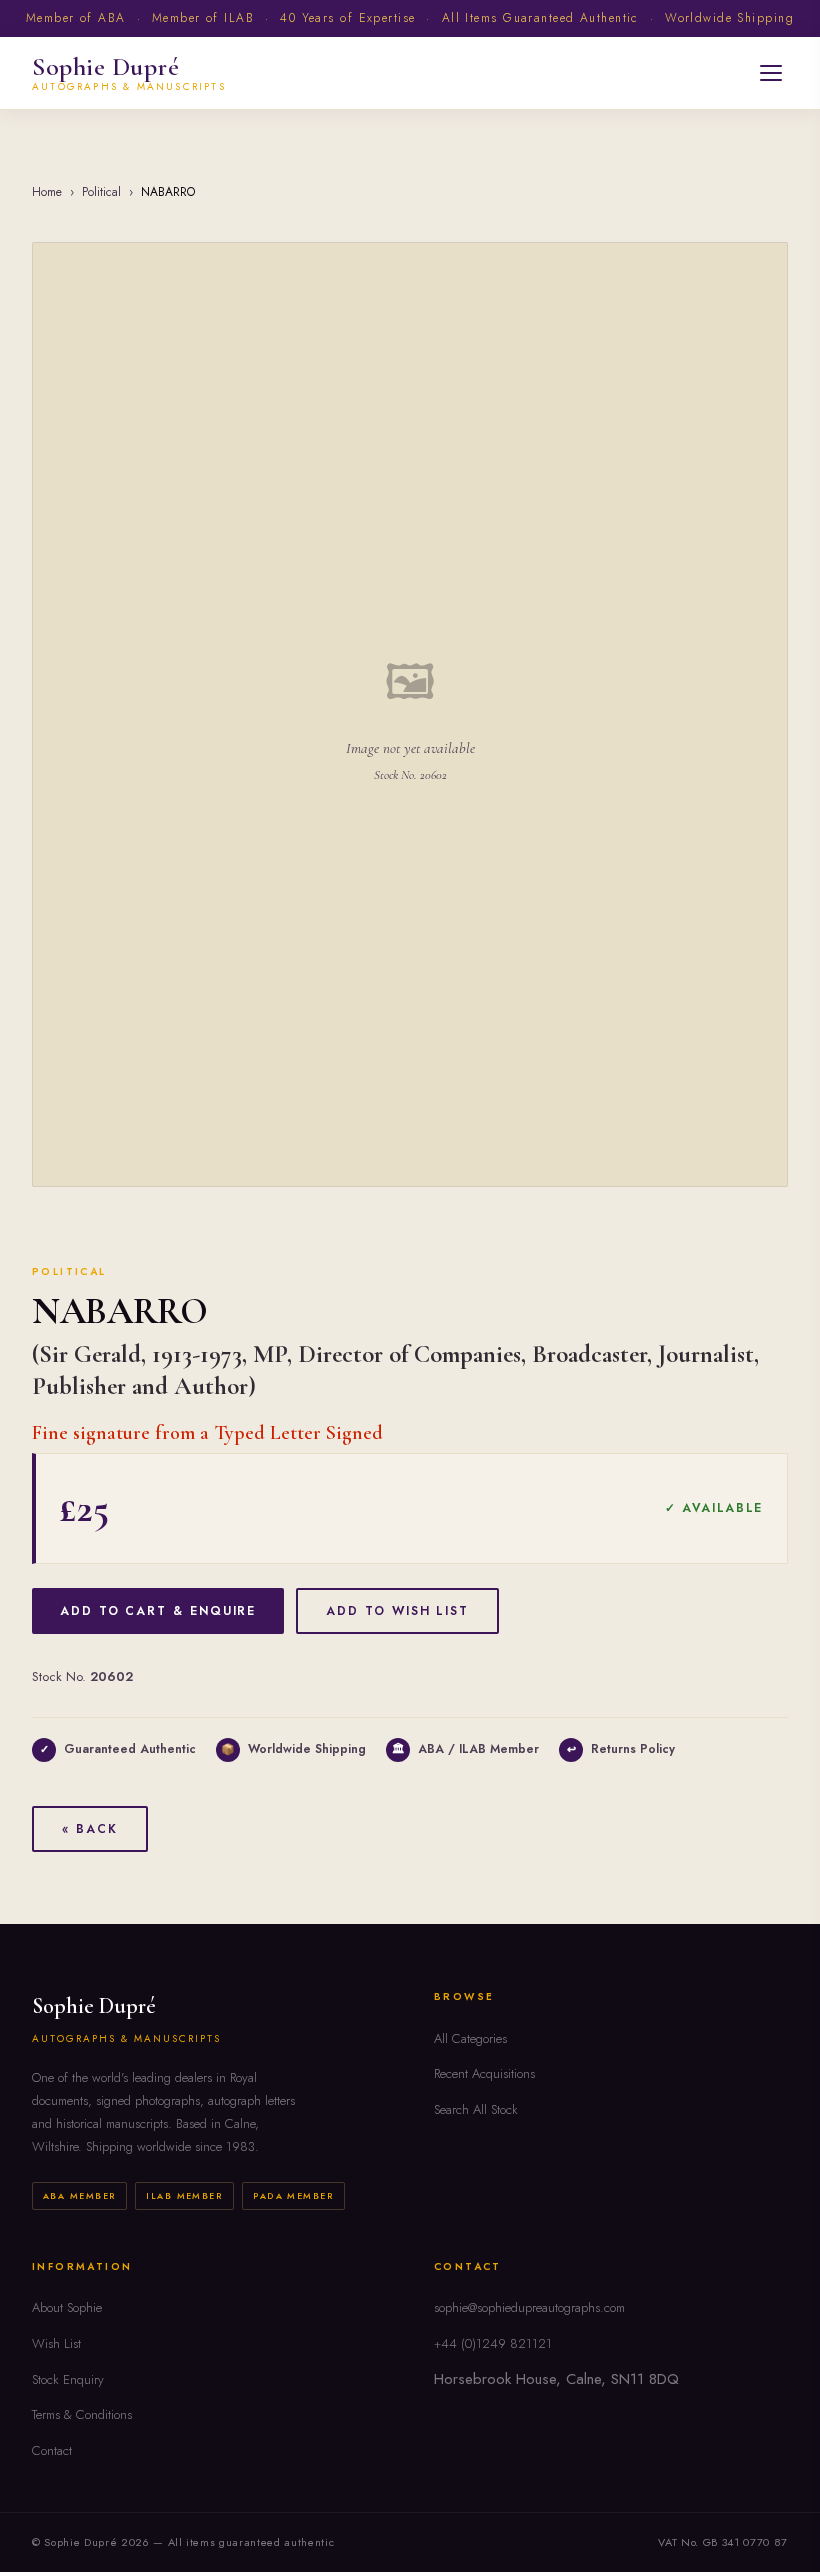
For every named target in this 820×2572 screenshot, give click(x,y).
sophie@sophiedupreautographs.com (529, 2307)
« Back (90, 1829)
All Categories (470, 2038)
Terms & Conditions (82, 2414)
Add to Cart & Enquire (158, 1611)
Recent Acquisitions (484, 2073)
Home (47, 192)
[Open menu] (771, 73)
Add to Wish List (397, 1611)
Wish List (56, 2343)
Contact (52, 2450)
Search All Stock (476, 2109)
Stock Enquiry (68, 2379)
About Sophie (67, 2307)
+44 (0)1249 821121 (493, 2343)
